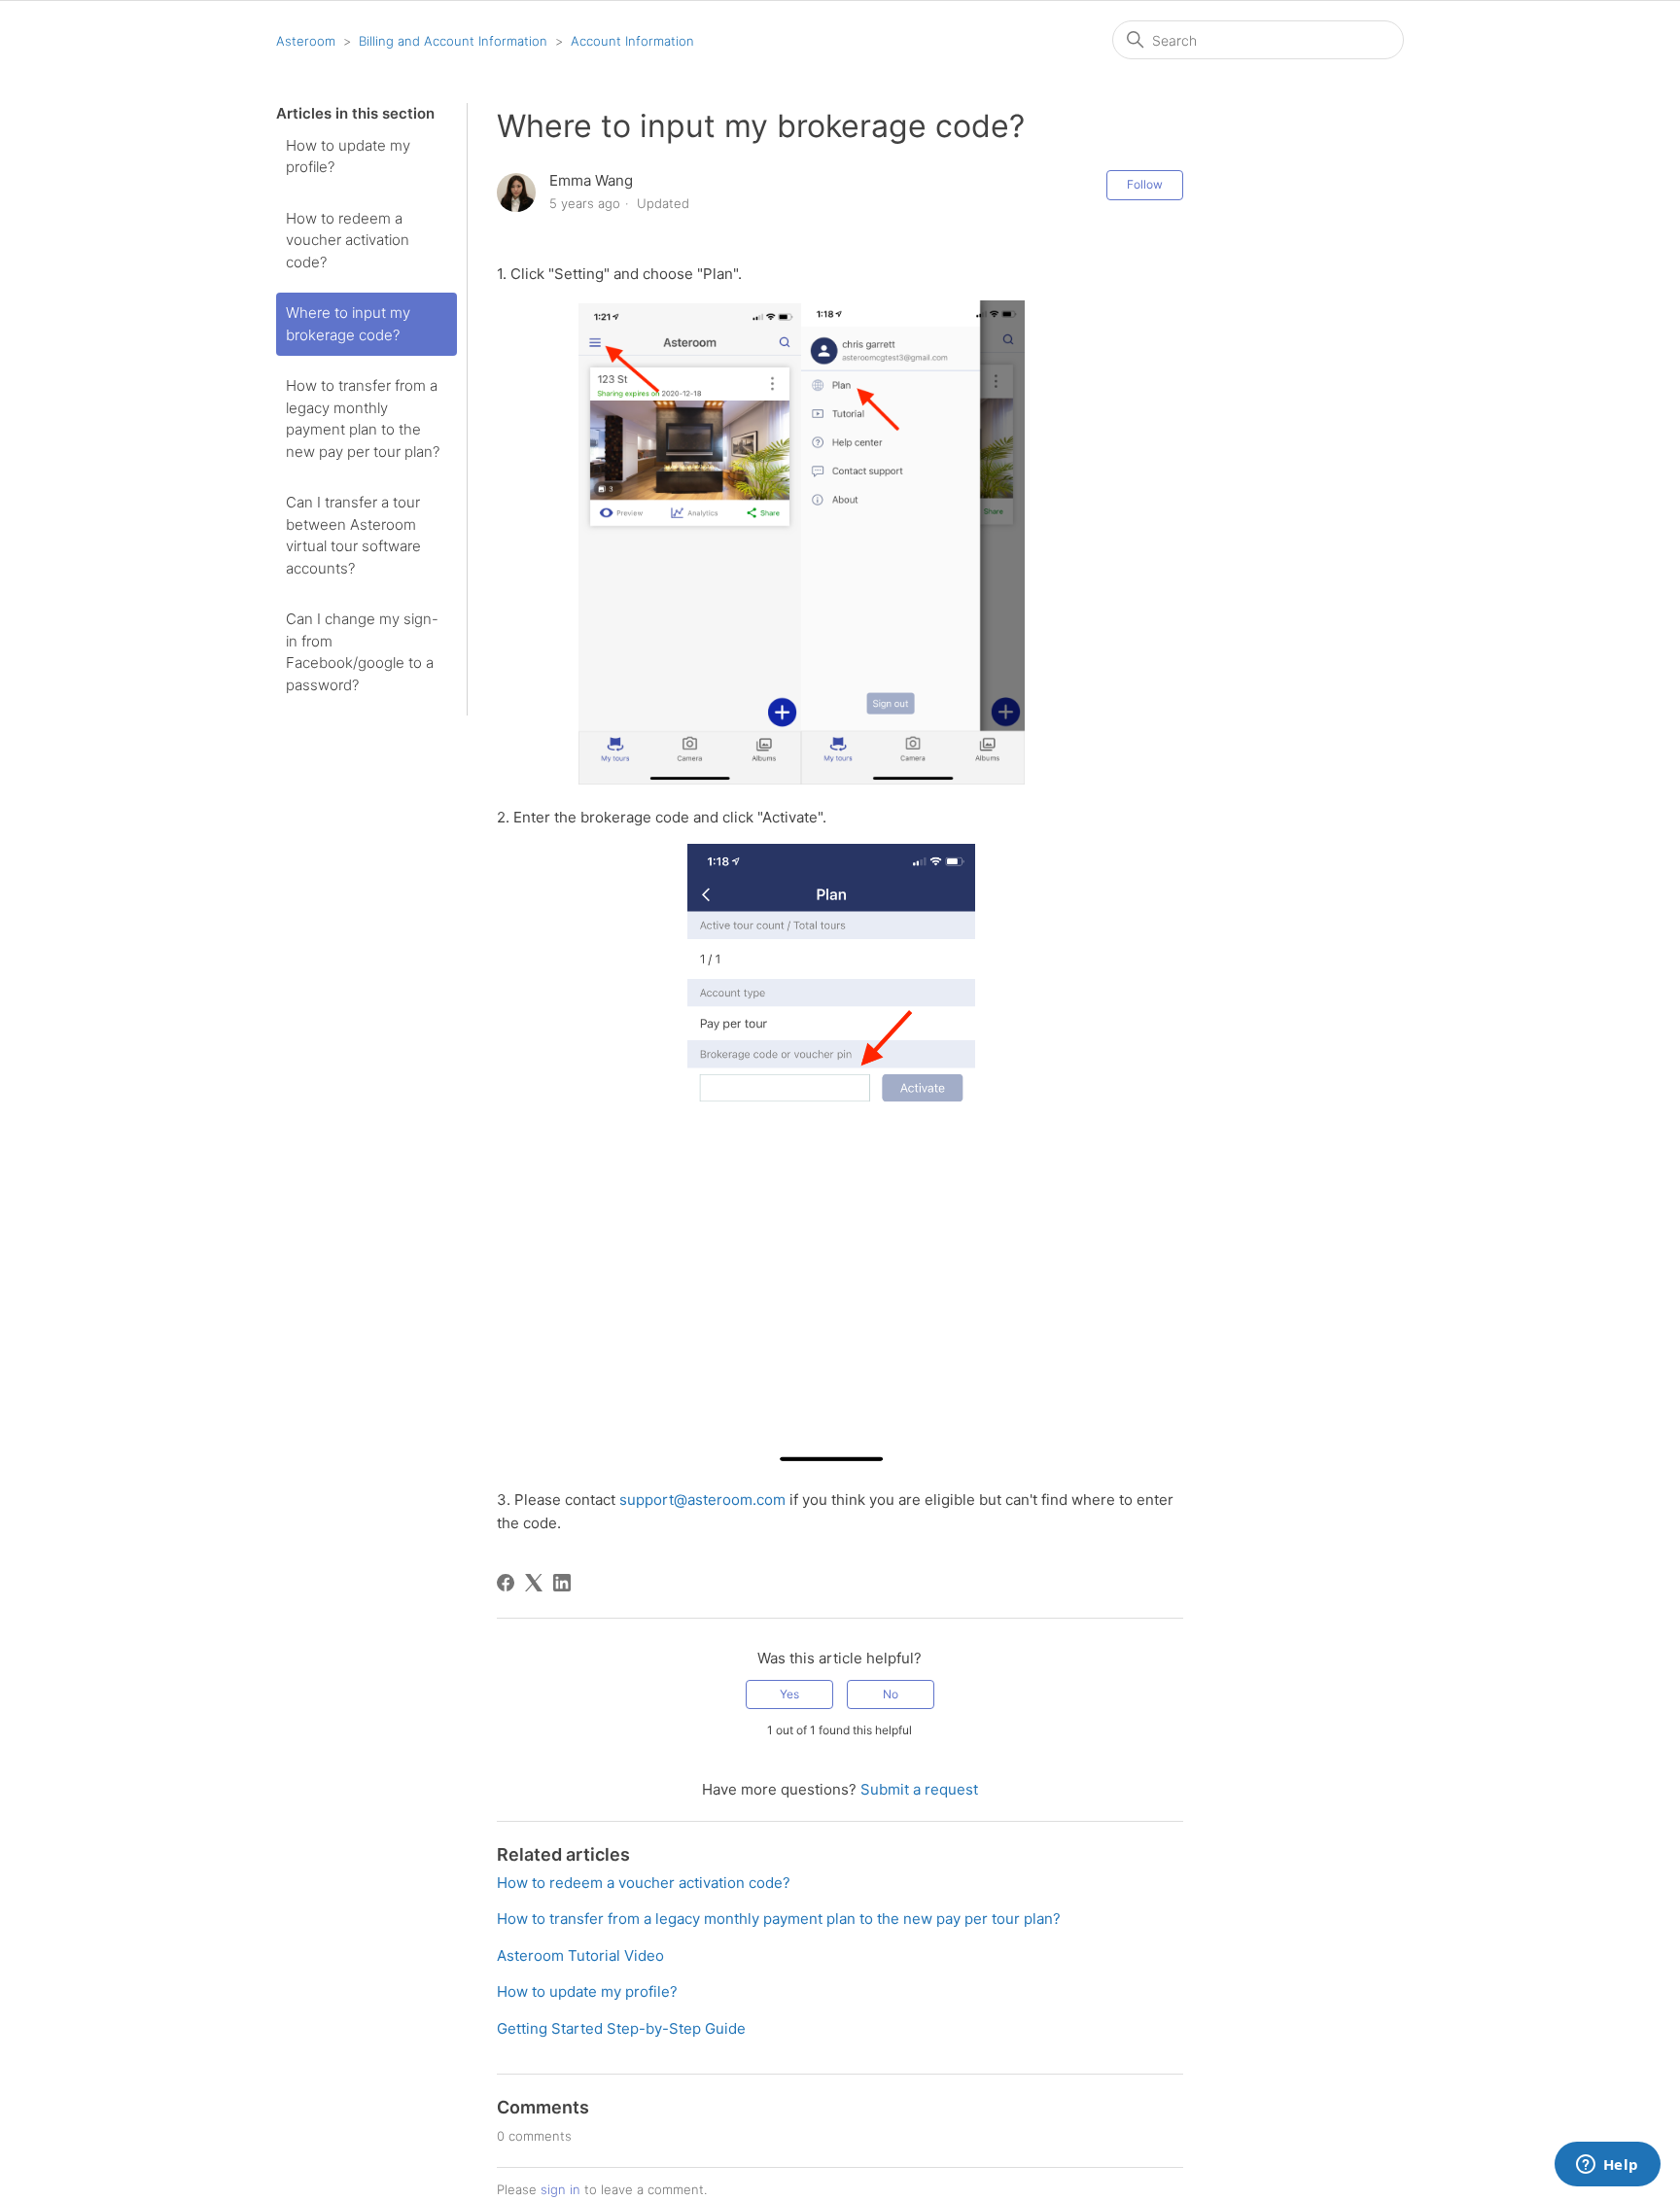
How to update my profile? (348, 157)
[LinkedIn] (562, 1583)
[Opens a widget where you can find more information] (1607, 2166)
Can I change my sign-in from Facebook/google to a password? (362, 652)
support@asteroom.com (702, 1500)
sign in (560, 2189)
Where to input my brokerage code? (348, 324)
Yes (789, 1694)
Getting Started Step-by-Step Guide (621, 2028)
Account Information (632, 41)
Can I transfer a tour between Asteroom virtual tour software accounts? (353, 535)
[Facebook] (506, 1583)
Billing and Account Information (453, 41)
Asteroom (306, 41)
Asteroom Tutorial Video (580, 1956)
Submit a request (919, 1789)
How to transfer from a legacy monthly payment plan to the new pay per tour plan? (363, 419)
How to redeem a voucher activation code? (348, 240)
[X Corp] (534, 1583)
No (891, 1694)
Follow (1145, 184)
